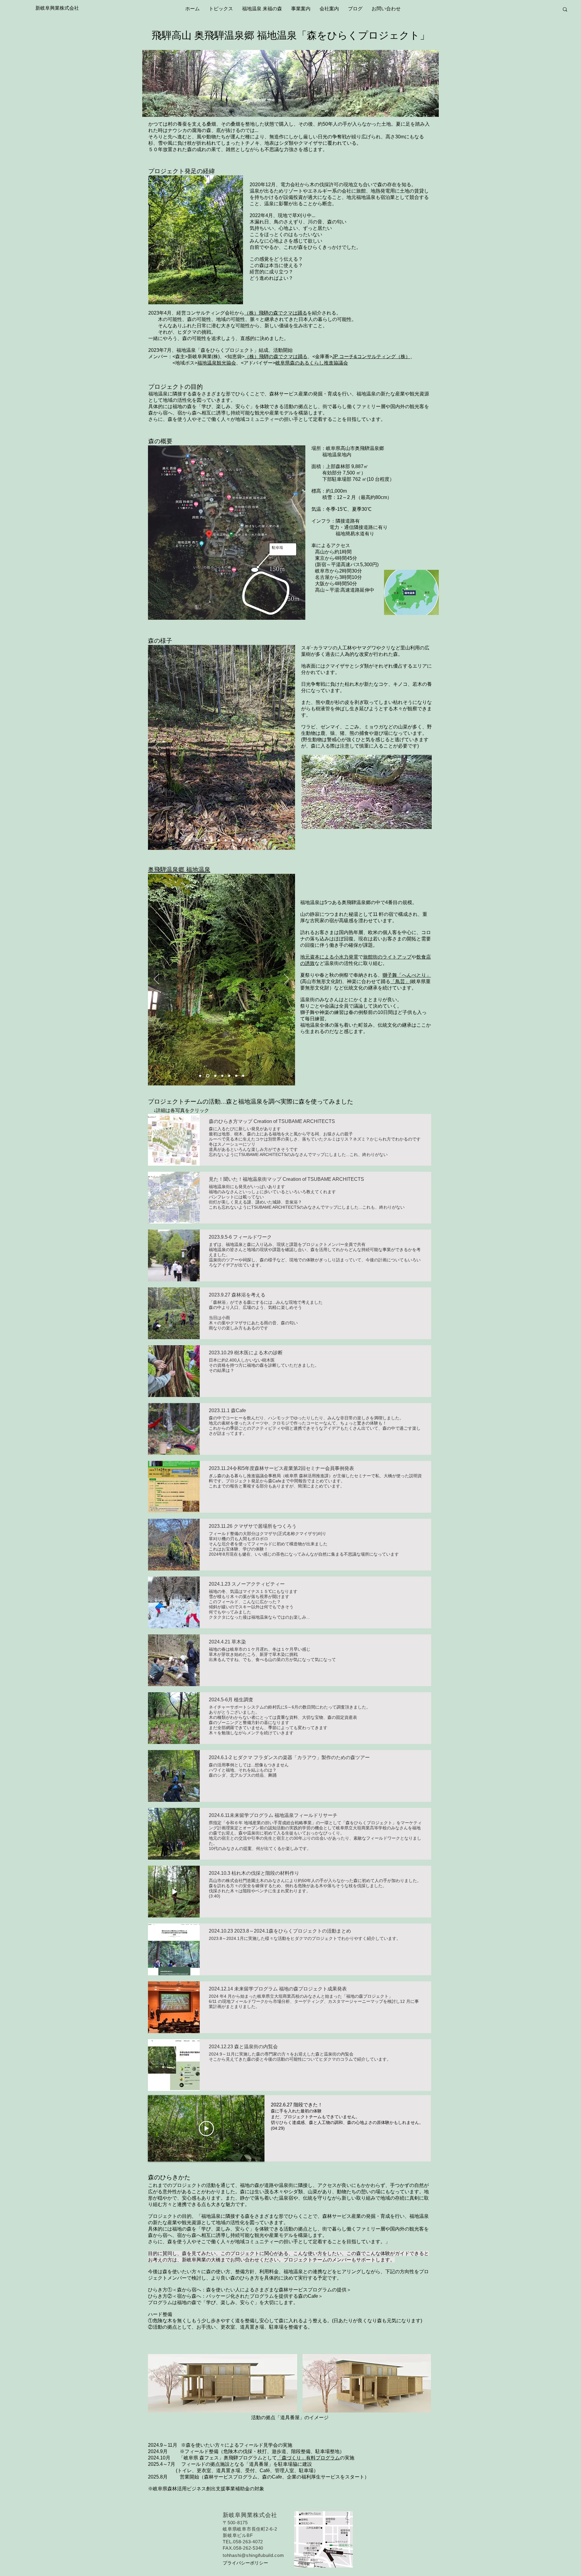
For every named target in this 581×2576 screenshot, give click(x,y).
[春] (190, 840)
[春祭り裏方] (229, 1076)
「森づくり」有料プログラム (308, 2458)
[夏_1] (204, 840)
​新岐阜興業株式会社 (57, 8)
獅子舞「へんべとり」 (407, 975)
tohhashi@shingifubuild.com (253, 2555)
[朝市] (215, 1076)
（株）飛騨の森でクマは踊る (276, 313)
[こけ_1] (240, 840)
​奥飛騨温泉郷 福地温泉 (179, 870)
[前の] (156, 747)
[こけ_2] (246, 840)
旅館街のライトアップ (387, 957)
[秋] (219, 840)
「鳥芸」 (400, 981)
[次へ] (287, 747)
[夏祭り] (236, 1076)
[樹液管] (253, 840)
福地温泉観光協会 (217, 363)
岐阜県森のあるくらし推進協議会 (312, 363)
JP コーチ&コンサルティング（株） (371, 357)
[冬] (226, 840)
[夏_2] (212, 840)
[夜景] (200, 1076)
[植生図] (233, 840)
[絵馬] (243, 1076)
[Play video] (206, 2129)
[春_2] (197, 840)
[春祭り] (222, 1076)
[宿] (207, 1076)
